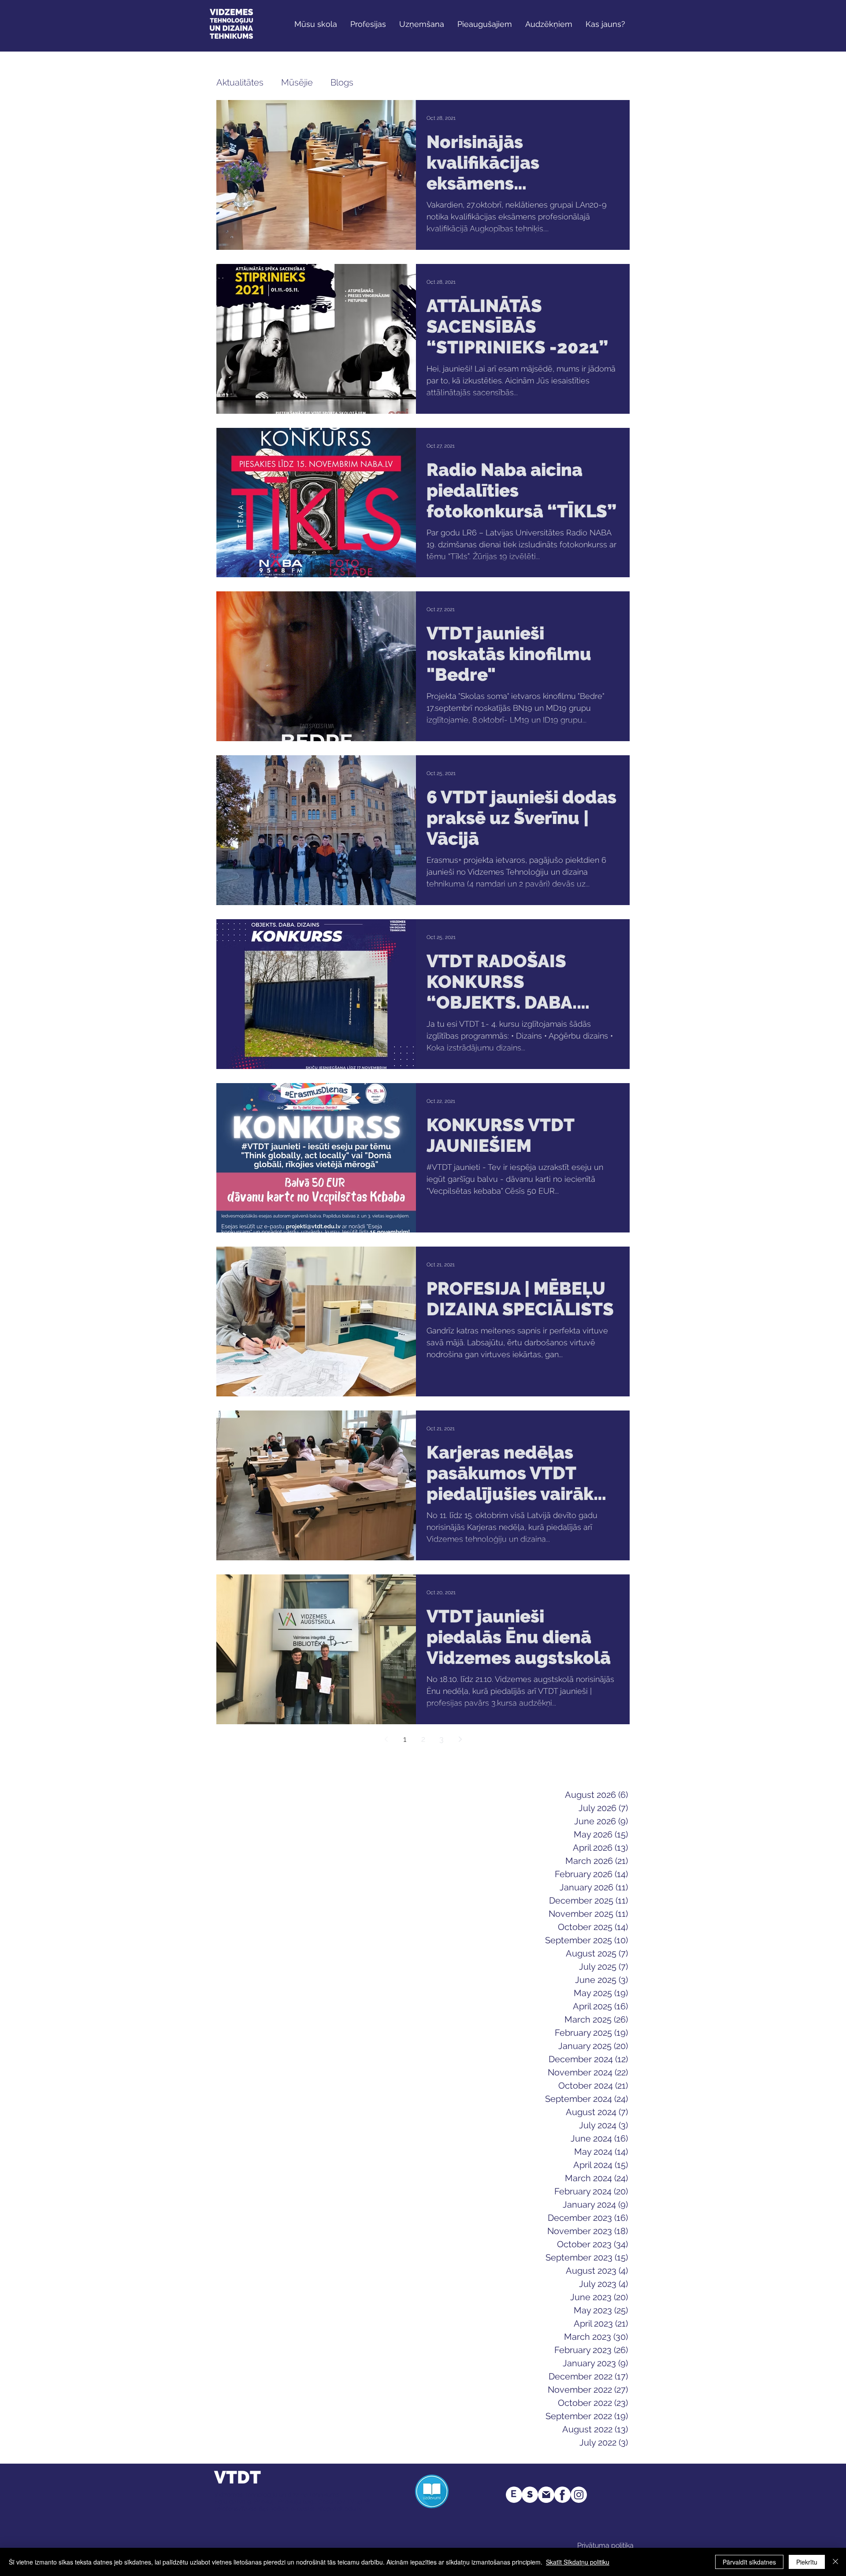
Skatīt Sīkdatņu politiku (578, 2562)
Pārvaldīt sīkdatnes (749, 2562)
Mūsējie (297, 82)
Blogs (342, 82)
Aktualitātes (240, 82)
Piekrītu (807, 2562)
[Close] (835, 2562)
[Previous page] (386, 1739)
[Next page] (460, 1739)
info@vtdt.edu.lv (339, 2509)
